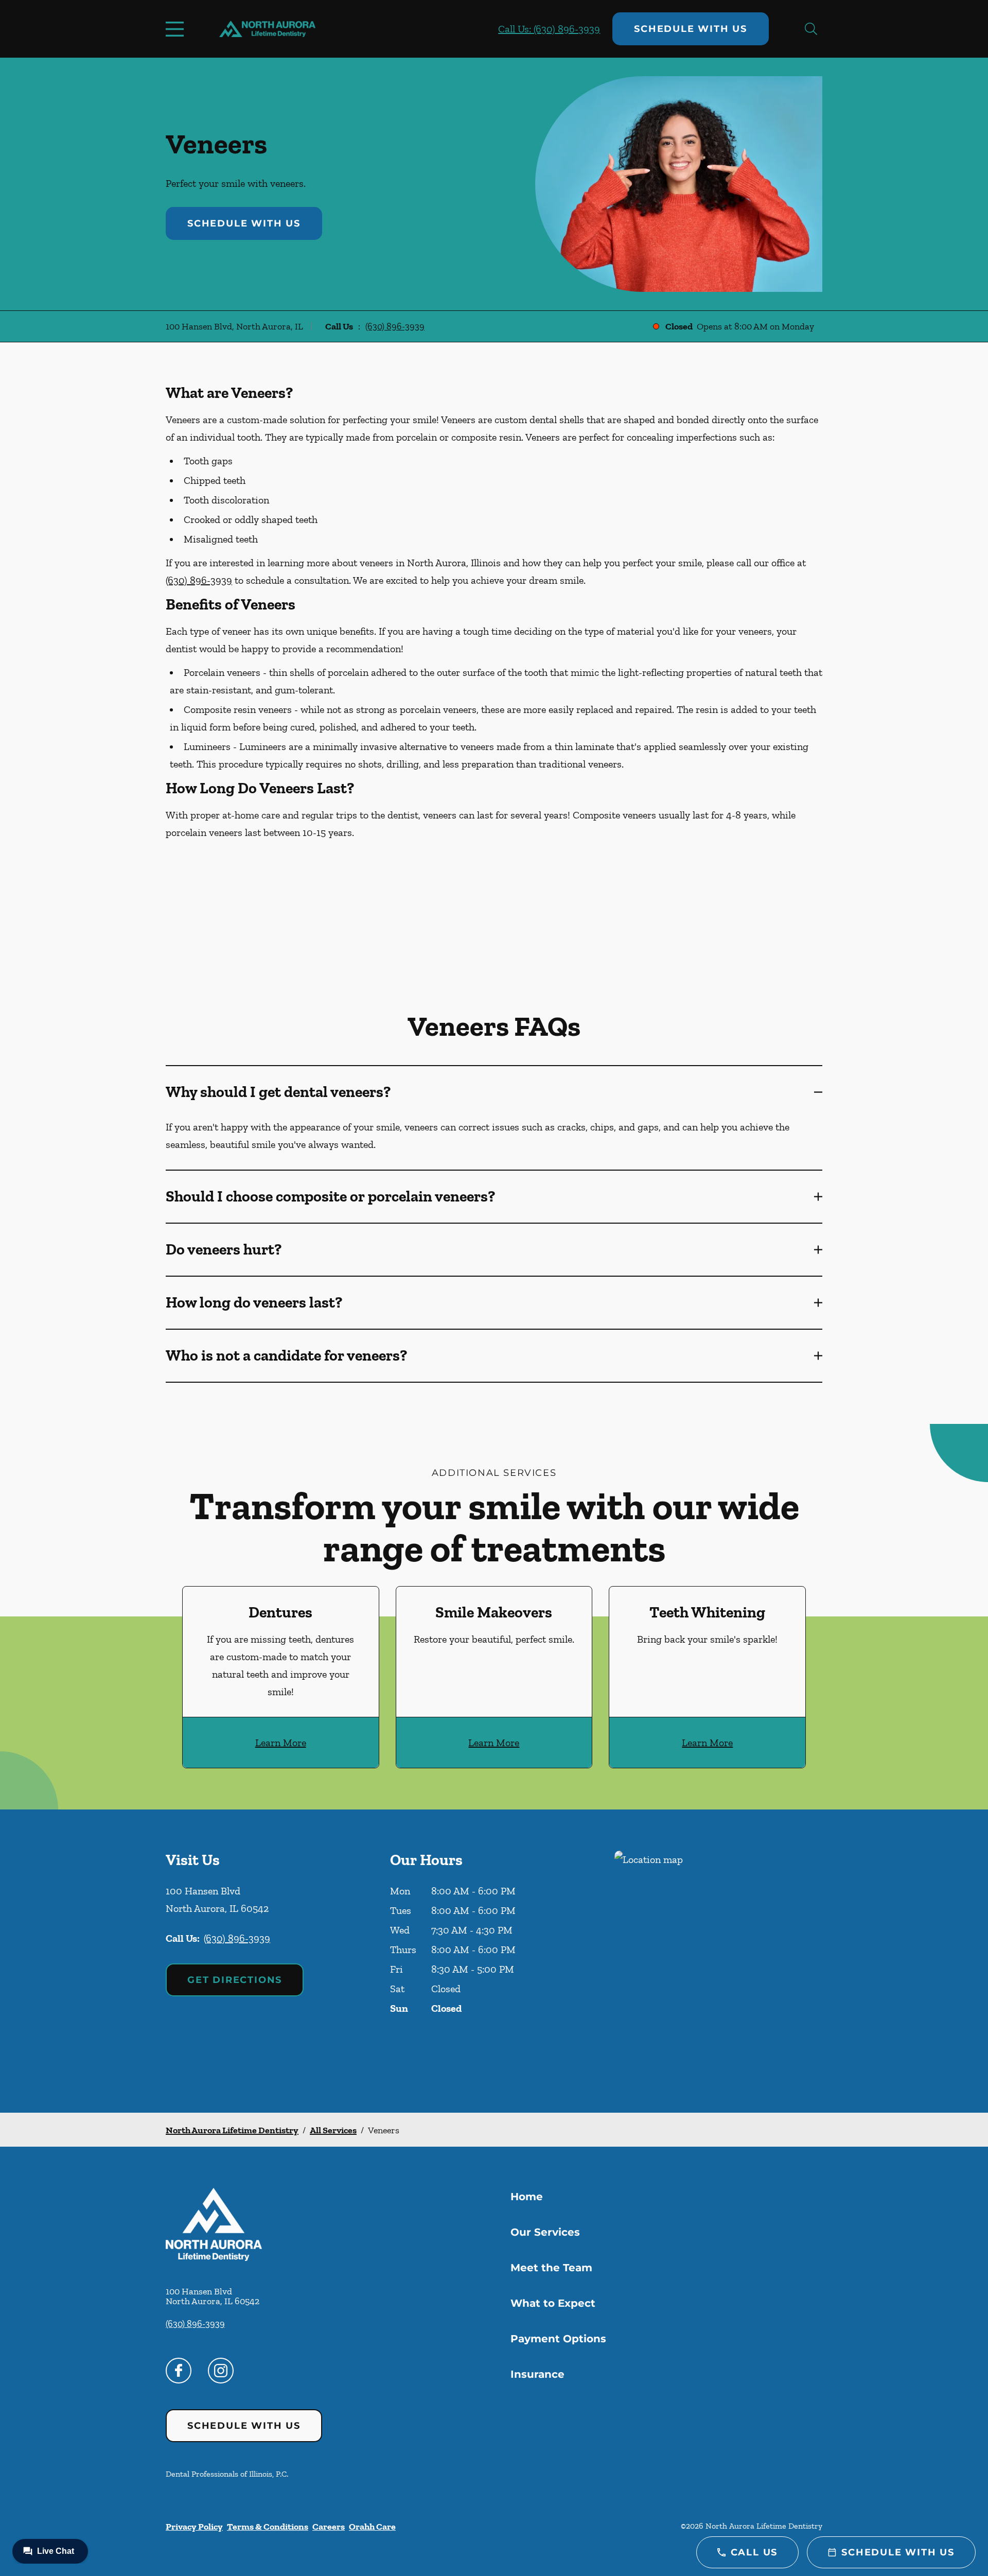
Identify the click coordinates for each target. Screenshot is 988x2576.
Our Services (545, 2232)
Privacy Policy (194, 2527)
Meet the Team (551, 2268)
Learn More (281, 1743)
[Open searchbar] (811, 29)
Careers (329, 2527)
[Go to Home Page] (267, 29)
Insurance (537, 2374)
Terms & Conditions (268, 2527)
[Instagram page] (221, 2371)
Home (527, 2197)
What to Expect (553, 2303)
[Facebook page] (179, 2371)
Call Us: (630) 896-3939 (549, 29)
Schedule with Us (691, 29)
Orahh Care (372, 2527)
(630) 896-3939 (395, 326)
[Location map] (718, 1961)
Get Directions (235, 1980)
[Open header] (177, 29)
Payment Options (558, 2339)
